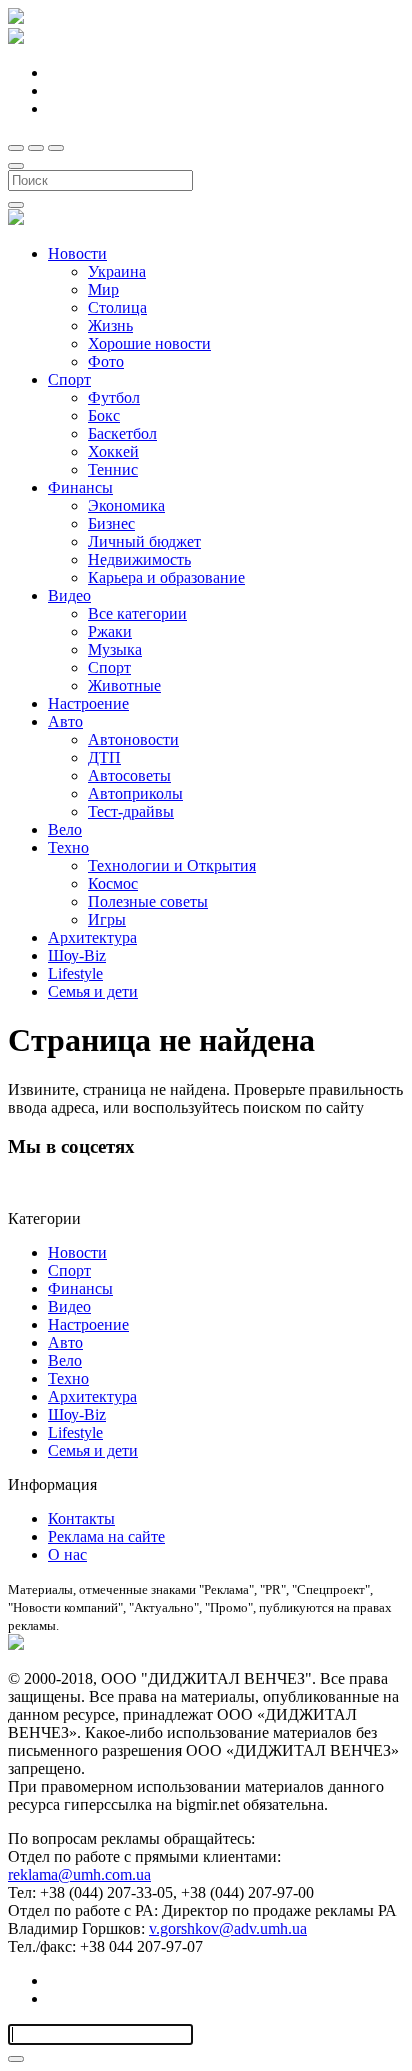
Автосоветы (129, 775)
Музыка (115, 649)
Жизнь (110, 325)
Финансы (80, 487)
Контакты (81, 1518)
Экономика (126, 505)
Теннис (113, 469)
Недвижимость (139, 559)
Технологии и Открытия (172, 865)
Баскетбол (122, 433)
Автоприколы (135, 793)
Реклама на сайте (106, 1536)
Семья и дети (93, 991)
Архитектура (92, 937)
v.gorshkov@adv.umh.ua (228, 1928)
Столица (117, 307)
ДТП (104, 757)
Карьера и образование (166, 577)
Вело (65, 829)
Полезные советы (148, 901)
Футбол (114, 397)
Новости (77, 253)
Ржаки (110, 631)
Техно (68, 847)
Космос (113, 883)
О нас (67, 1554)
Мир (103, 289)
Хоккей (113, 451)
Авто (65, 721)
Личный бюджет (144, 541)
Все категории (137, 613)
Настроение (88, 703)
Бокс (104, 415)
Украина (117, 271)
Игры (107, 919)
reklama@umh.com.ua (79, 1874)
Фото (106, 361)
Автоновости (133, 739)
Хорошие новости (149, 343)
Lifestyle (75, 973)
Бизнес (111, 523)
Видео (69, 595)
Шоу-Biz (77, 955)
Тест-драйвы (131, 811)
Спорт (69, 379)
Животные (124, 685)
